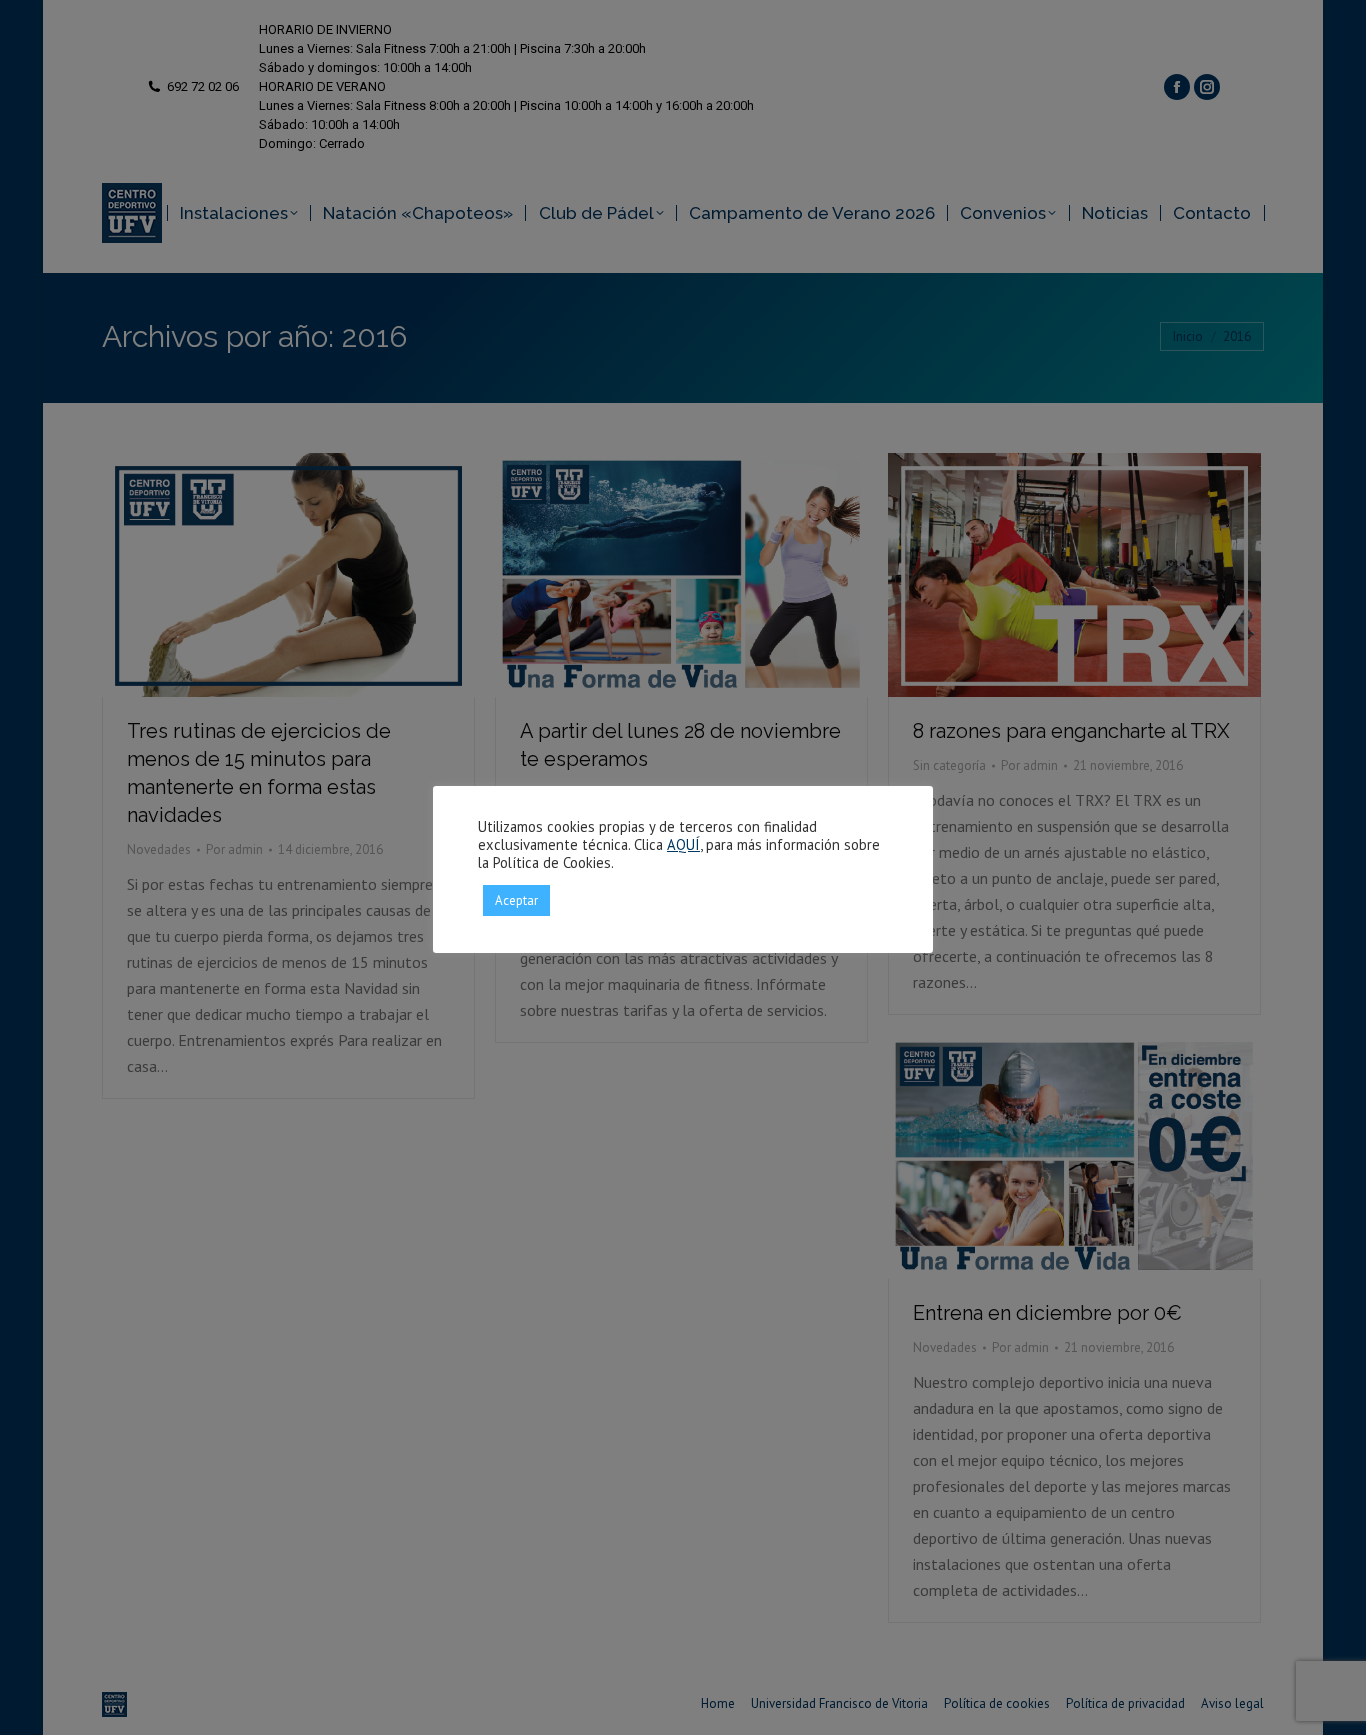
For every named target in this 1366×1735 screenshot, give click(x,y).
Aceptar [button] (516, 900)
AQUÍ (683, 844)
